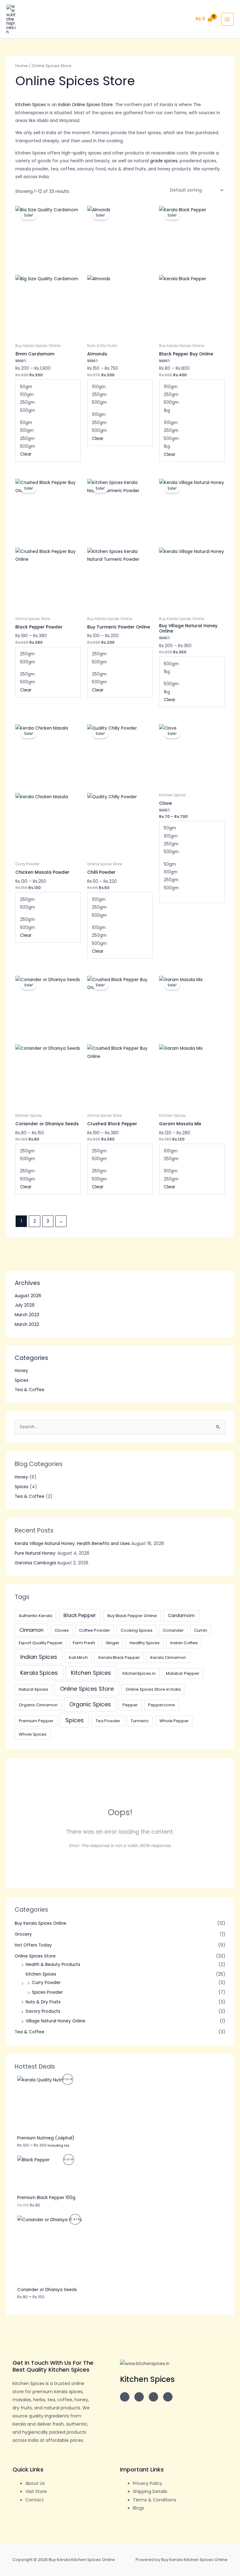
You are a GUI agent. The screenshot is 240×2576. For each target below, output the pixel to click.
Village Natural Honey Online (55, 2021)
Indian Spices (39, 1657)
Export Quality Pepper (41, 1643)
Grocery (23, 1934)
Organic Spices (90, 1704)
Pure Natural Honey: (35, 1553)
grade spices (164, 161)
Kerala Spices (39, 1673)
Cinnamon (31, 1630)
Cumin (201, 1630)
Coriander (173, 1630)
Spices (22, 1380)
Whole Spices (33, 1734)
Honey (21, 1371)
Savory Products (43, 2011)
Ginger (112, 1643)
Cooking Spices (137, 1630)
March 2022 (27, 1325)
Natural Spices (33, 1689)
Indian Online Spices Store (85, 105)
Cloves (62, 1630)
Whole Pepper (174, 1721)
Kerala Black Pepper (119, 1657)
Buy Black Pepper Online (132, 1616)
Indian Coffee (184, 1643)
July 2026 (25, 1305)
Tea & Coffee (30, 1390)
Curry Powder (46, 1983)
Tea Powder (108, 1721)
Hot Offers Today (33, 1945)
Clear (26, 454)
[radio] (48, 387)
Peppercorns (162, 1705)
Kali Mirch (78, 1657)
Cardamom (181, 1615)
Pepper (130, 1705)
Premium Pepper (36, 1721)
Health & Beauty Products (53, 1965)
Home (22, 66)
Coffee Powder (95, 1630)
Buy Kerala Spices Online (40, 1923)
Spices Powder (47, 1992)
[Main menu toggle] (227, 19)
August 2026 (28, 1296)
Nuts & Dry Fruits (43, 2002)
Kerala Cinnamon (168, 1657)
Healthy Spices (145, 1643)
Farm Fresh (84, 1643)
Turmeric (140, 1721)
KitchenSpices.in (139, 1673)
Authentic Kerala (35, 1616)
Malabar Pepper (183, 1673)
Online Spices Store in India (153, 1689)
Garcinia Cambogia (35, 1563)
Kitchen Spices (91, 1673)
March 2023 (27, 1315)
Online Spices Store (87, 1689)
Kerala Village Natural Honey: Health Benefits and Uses (72, 1544)
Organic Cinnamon (38, 1705)
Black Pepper (80, 1615)
